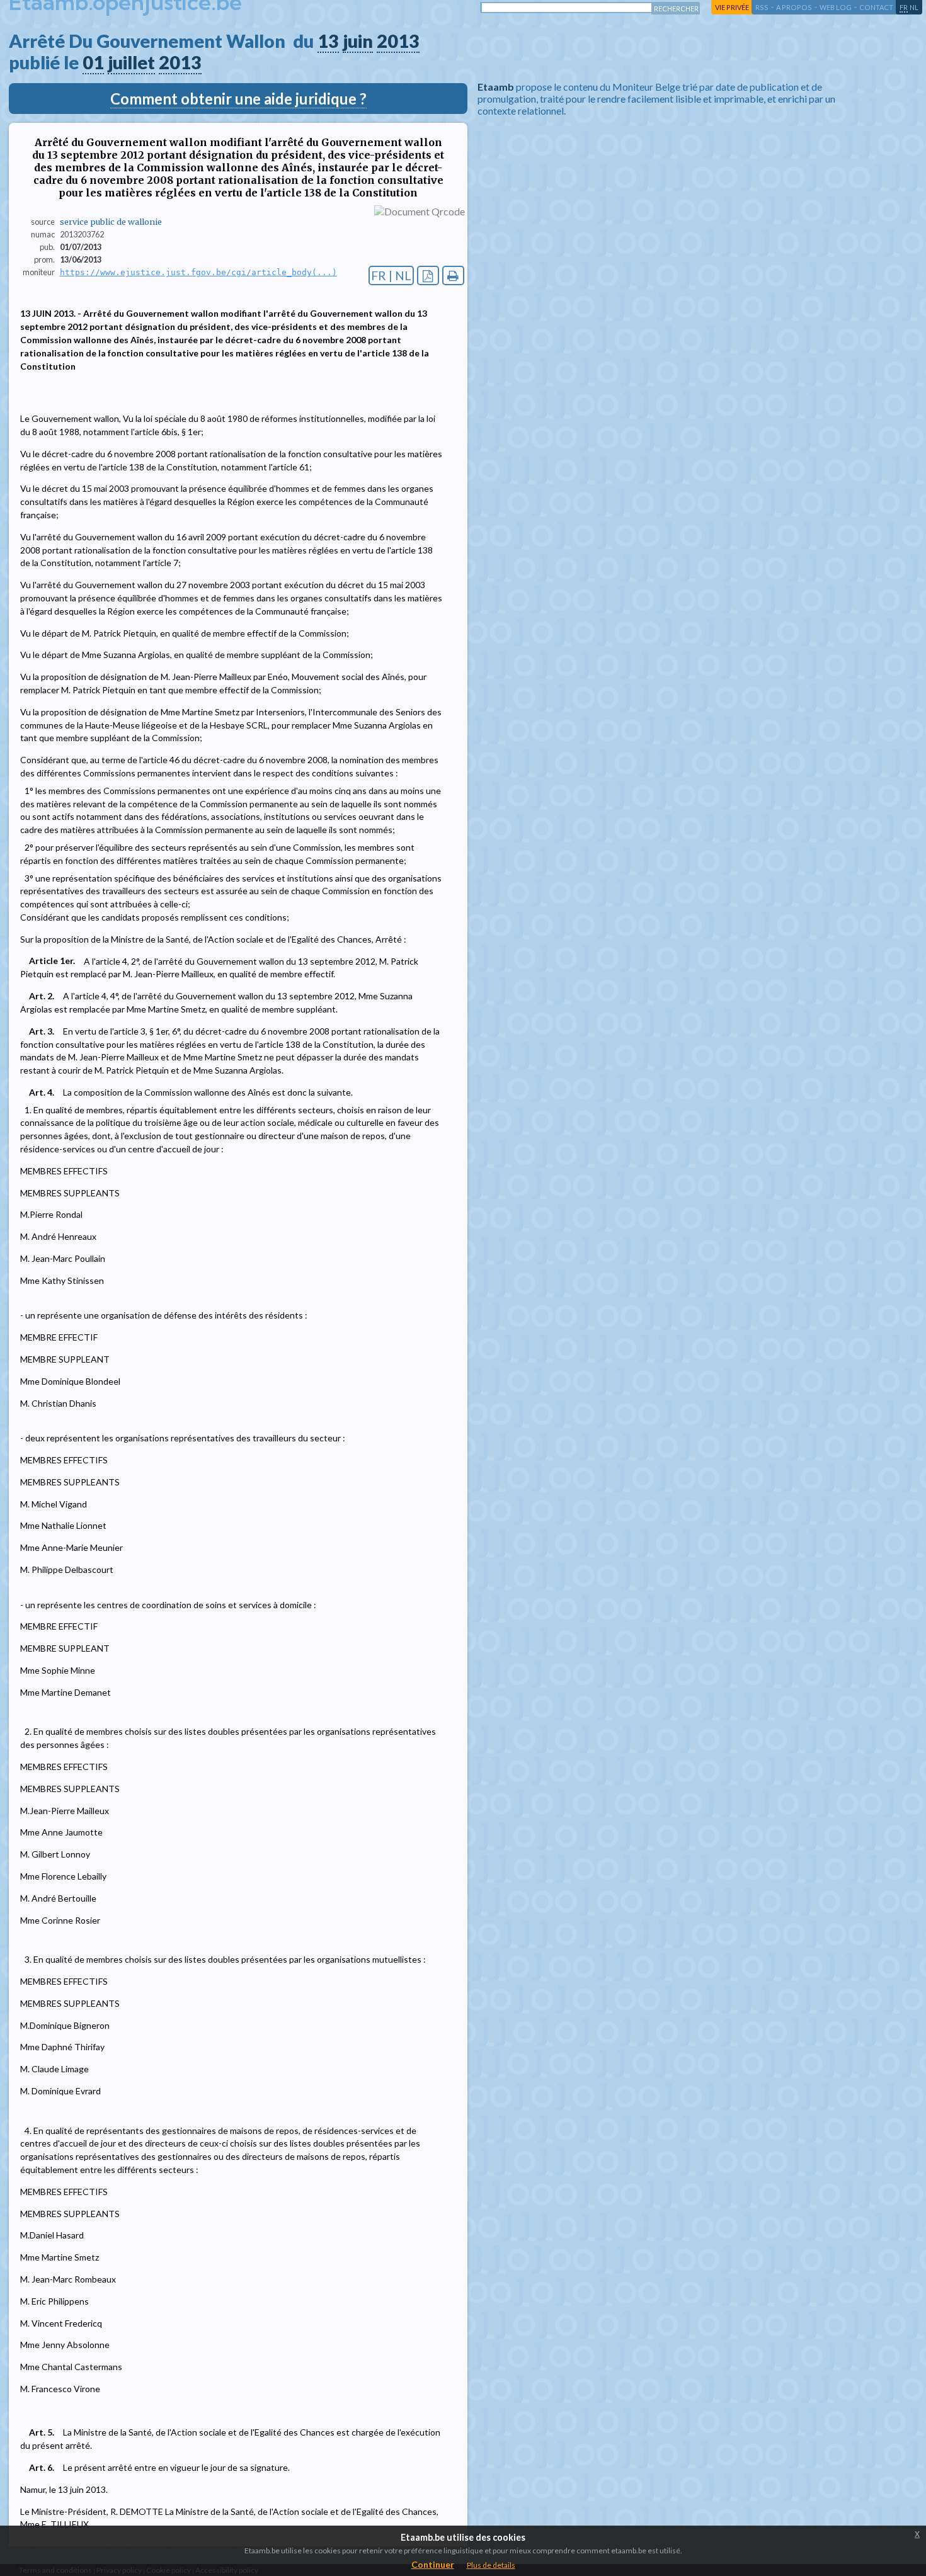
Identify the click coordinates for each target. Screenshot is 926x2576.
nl (914, 7)
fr (904, 7)
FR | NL (391, 275)
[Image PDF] (428, 275)
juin (358, 41)
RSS (762, 7)
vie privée (732, 7)
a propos (794, 7)
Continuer (433, 2564)
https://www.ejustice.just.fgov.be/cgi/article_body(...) (198, 272)
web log (836, 7)
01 (93, 62)
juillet (131, 62)
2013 (398, 41)
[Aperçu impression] (453, 275)
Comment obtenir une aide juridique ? (238, 99)
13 (328, 41)
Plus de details (491, 2565)
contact (876, 7)
